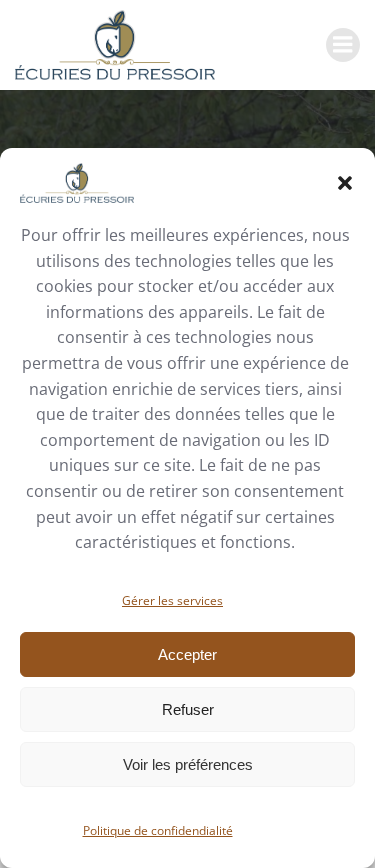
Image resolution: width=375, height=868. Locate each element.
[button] (345, 183)
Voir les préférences (188, 764)
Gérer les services (172, 600)
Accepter (187, 654)
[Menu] (343, 45)
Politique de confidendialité (158, 830)
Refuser (188, 709)
